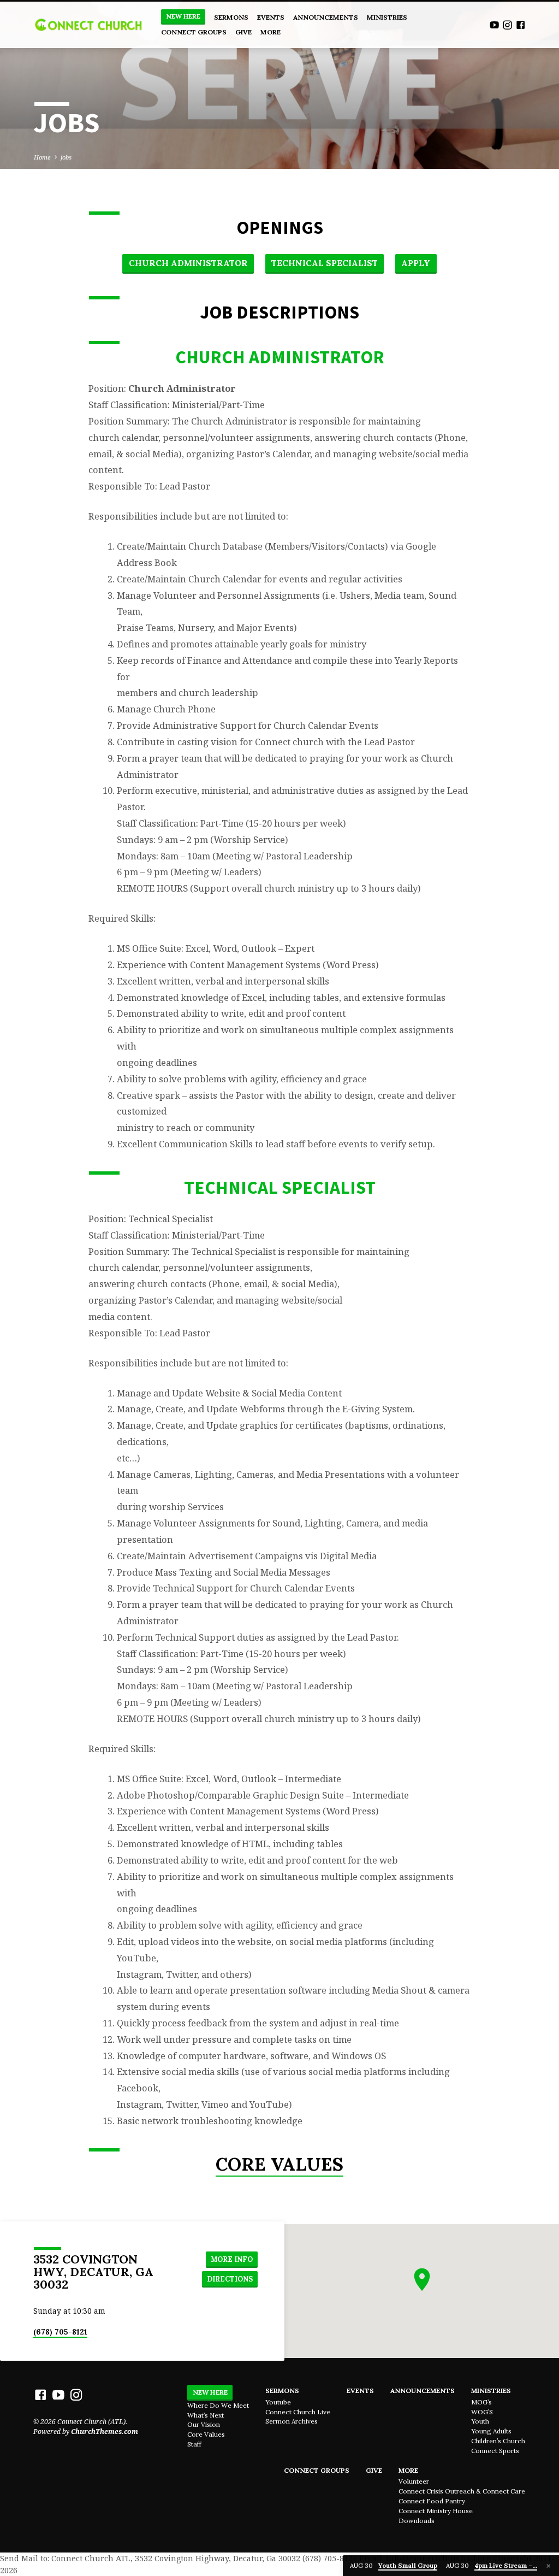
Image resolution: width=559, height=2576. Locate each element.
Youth (480, 2421)
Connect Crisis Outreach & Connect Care (462, 2491)
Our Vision (204, 2424)
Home (42, 157)
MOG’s (481, 2402)
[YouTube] (494, 25)
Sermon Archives (292, 2421)
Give (243, 32)
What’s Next (206, 2415)
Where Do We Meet (218, 2405)
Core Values (279, 2164)
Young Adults (491, 2431)
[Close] (549, 2566)
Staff (194, 2444)
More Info (232, 2259)
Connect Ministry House (436, 2511)
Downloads (417, 2521)
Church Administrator (188, 263)
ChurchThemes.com (105, 2431)
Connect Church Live (298, 2412)
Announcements (326, 17)
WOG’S (482, 2412)
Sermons (231, 17)
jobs (66, 157)
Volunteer (414, 2481)
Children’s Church (498, 2441)
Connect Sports (495, 2451)
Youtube (278, 2402)
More (270, 32)
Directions (230, 2279)
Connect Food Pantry (432, 2501)
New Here (183, 16)
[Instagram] (507, 25)
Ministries (387, 17)
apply (416, 263)
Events (271, 17)
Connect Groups (194, 32)
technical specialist (325, 263)
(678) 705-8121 (60, 2332)
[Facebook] (521, 25)
